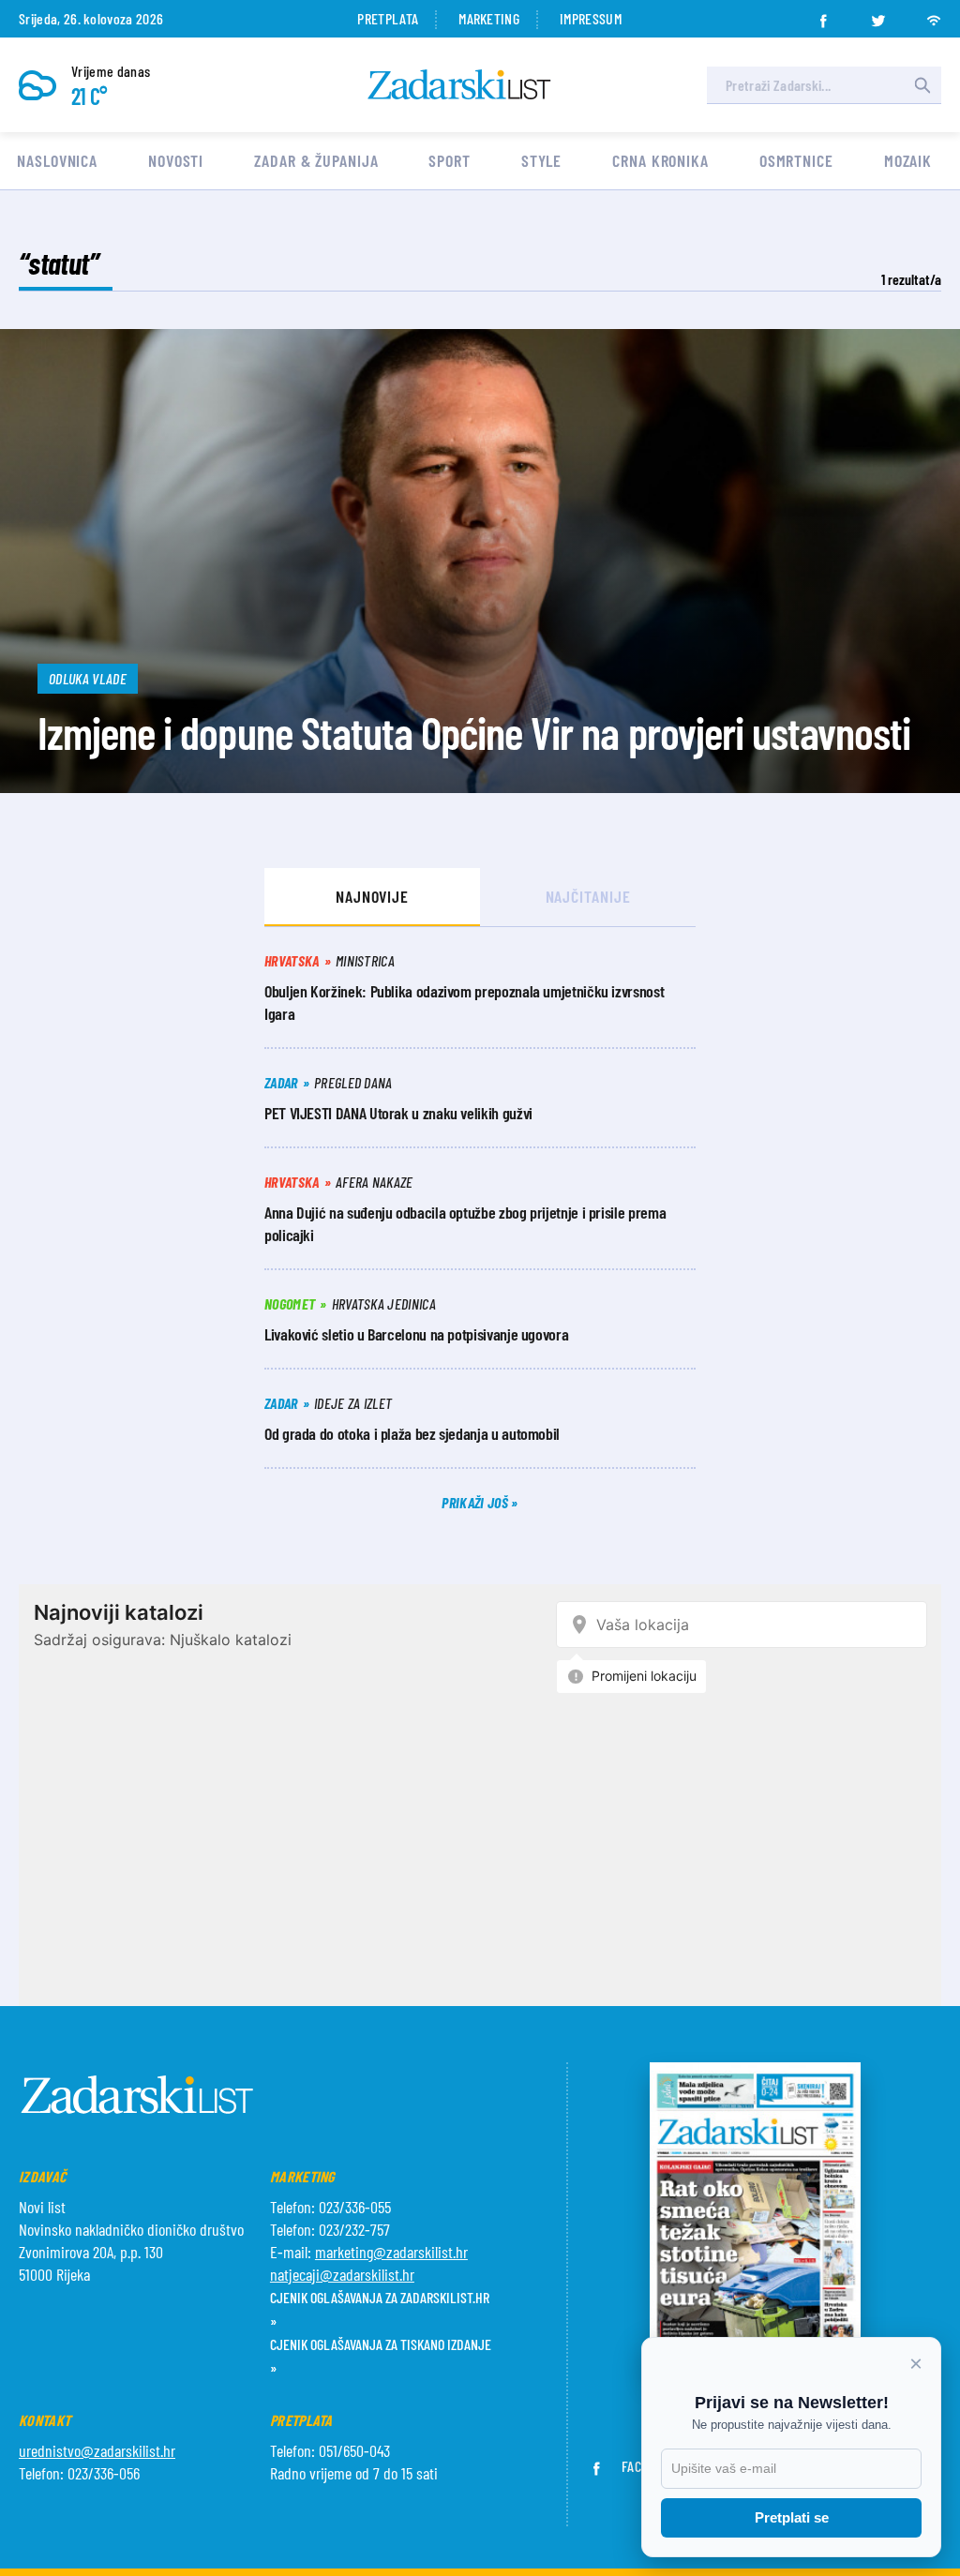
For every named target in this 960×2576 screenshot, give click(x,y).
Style (542, 160)
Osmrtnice (796, 160)
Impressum (591, 18)
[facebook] (823, 15)
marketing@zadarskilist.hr (391, 2252)
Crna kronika (660, 160)
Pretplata (388, 18)
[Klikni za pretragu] (922, 85)
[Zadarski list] (459, 85)
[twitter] (878, 15)
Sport (450, 160)
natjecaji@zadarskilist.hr (342, 2274)
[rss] (934, 15)
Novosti (176, 160)
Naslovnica (57, 160)
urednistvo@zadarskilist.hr (97, 2450)
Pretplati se (792, 2517)
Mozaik (908, 160)
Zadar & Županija (316, 160)
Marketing (489, 18)
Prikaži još (476, 1502)
